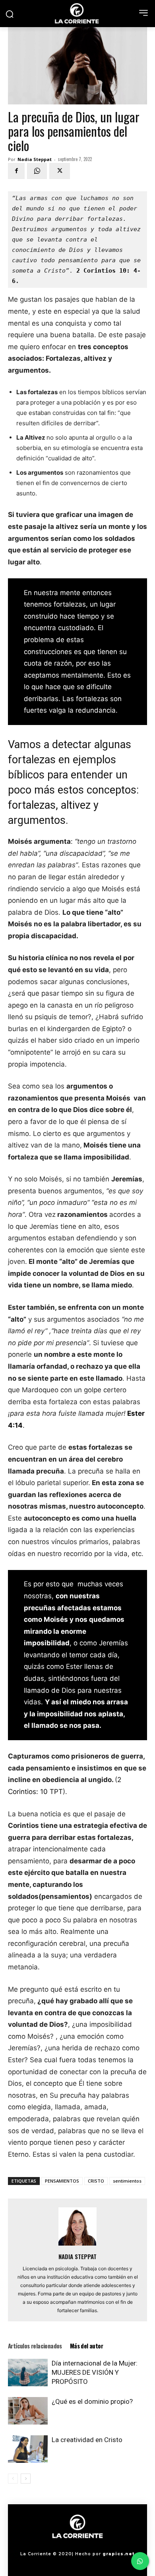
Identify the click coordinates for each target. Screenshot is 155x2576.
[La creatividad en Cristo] (28, 2449)
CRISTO (96, 2181)
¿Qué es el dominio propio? (92, 2401)
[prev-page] (13, 2479)
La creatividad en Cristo (87, 2440)
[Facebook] (16, 171)
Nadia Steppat (35, 159)
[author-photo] (77, 2245)
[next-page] (26, 2479)
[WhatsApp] (37, 171)
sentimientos (127, 2181)
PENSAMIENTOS (62, 2181)
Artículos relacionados (35, 2346)
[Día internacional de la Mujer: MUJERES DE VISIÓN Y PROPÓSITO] (28, 2373)
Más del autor (86, 2346)
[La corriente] (77, 13)
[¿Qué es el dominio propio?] (28, 2411)
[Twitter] (60, 171)
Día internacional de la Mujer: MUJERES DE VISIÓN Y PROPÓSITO (95, 2372)
